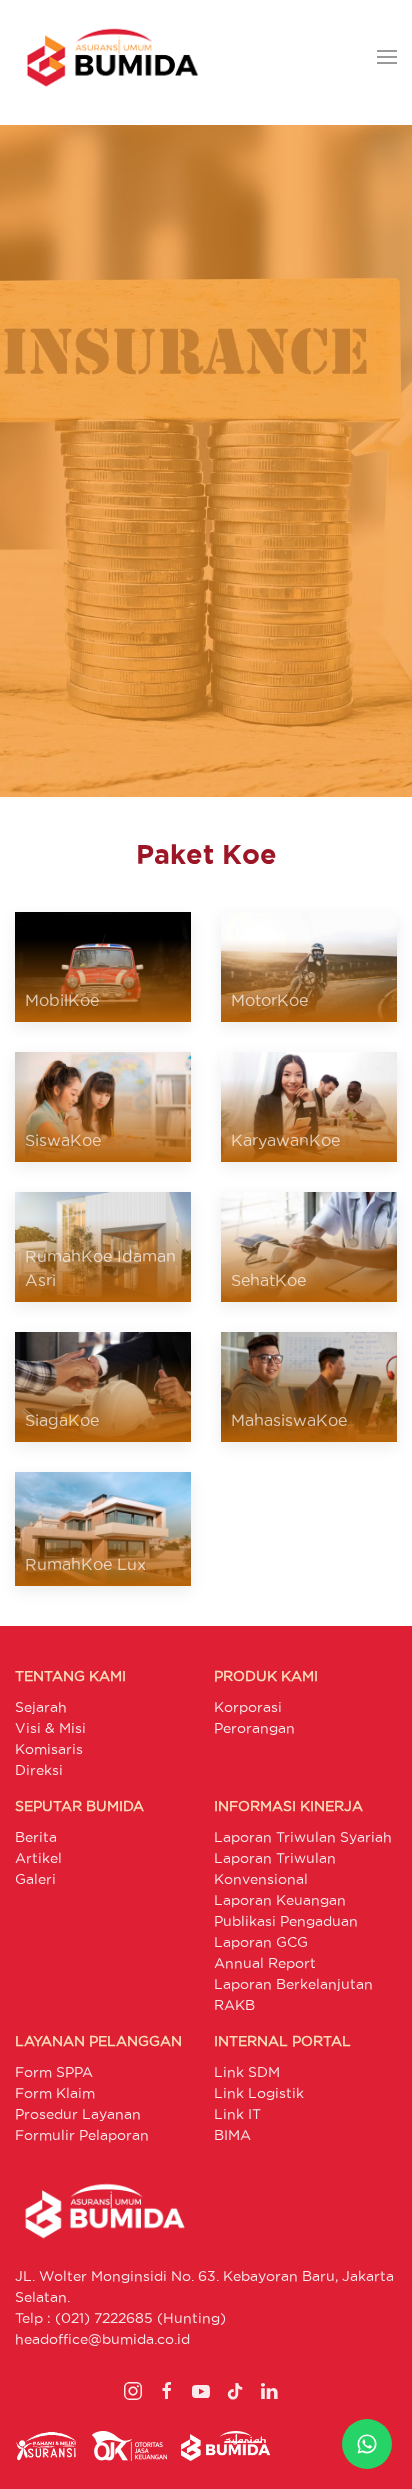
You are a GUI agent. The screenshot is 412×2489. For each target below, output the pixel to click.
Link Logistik (259, 2093)
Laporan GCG (261, 1942)
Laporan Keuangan (280, 1900)
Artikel (38, 1858)
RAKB (234, 2005)
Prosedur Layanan (78, 2114)
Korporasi (248, 1707)
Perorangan (254, 1728)
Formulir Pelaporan (82, 2135)
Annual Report (265, 1963)
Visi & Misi (50, 1728)
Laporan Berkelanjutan (293, 1984)
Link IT (237, 2114)
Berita (36, 1837)
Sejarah (41, 1707)
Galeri (35, 1879)
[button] (387, 57)
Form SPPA (54, 2072)
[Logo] (112, 57)
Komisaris (49, 1749)
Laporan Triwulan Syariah (303, 1837)
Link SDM (247, 2072)
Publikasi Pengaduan (286, 1921)
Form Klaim (55, 2093)
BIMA (232, 2135)
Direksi (39, 1770)
